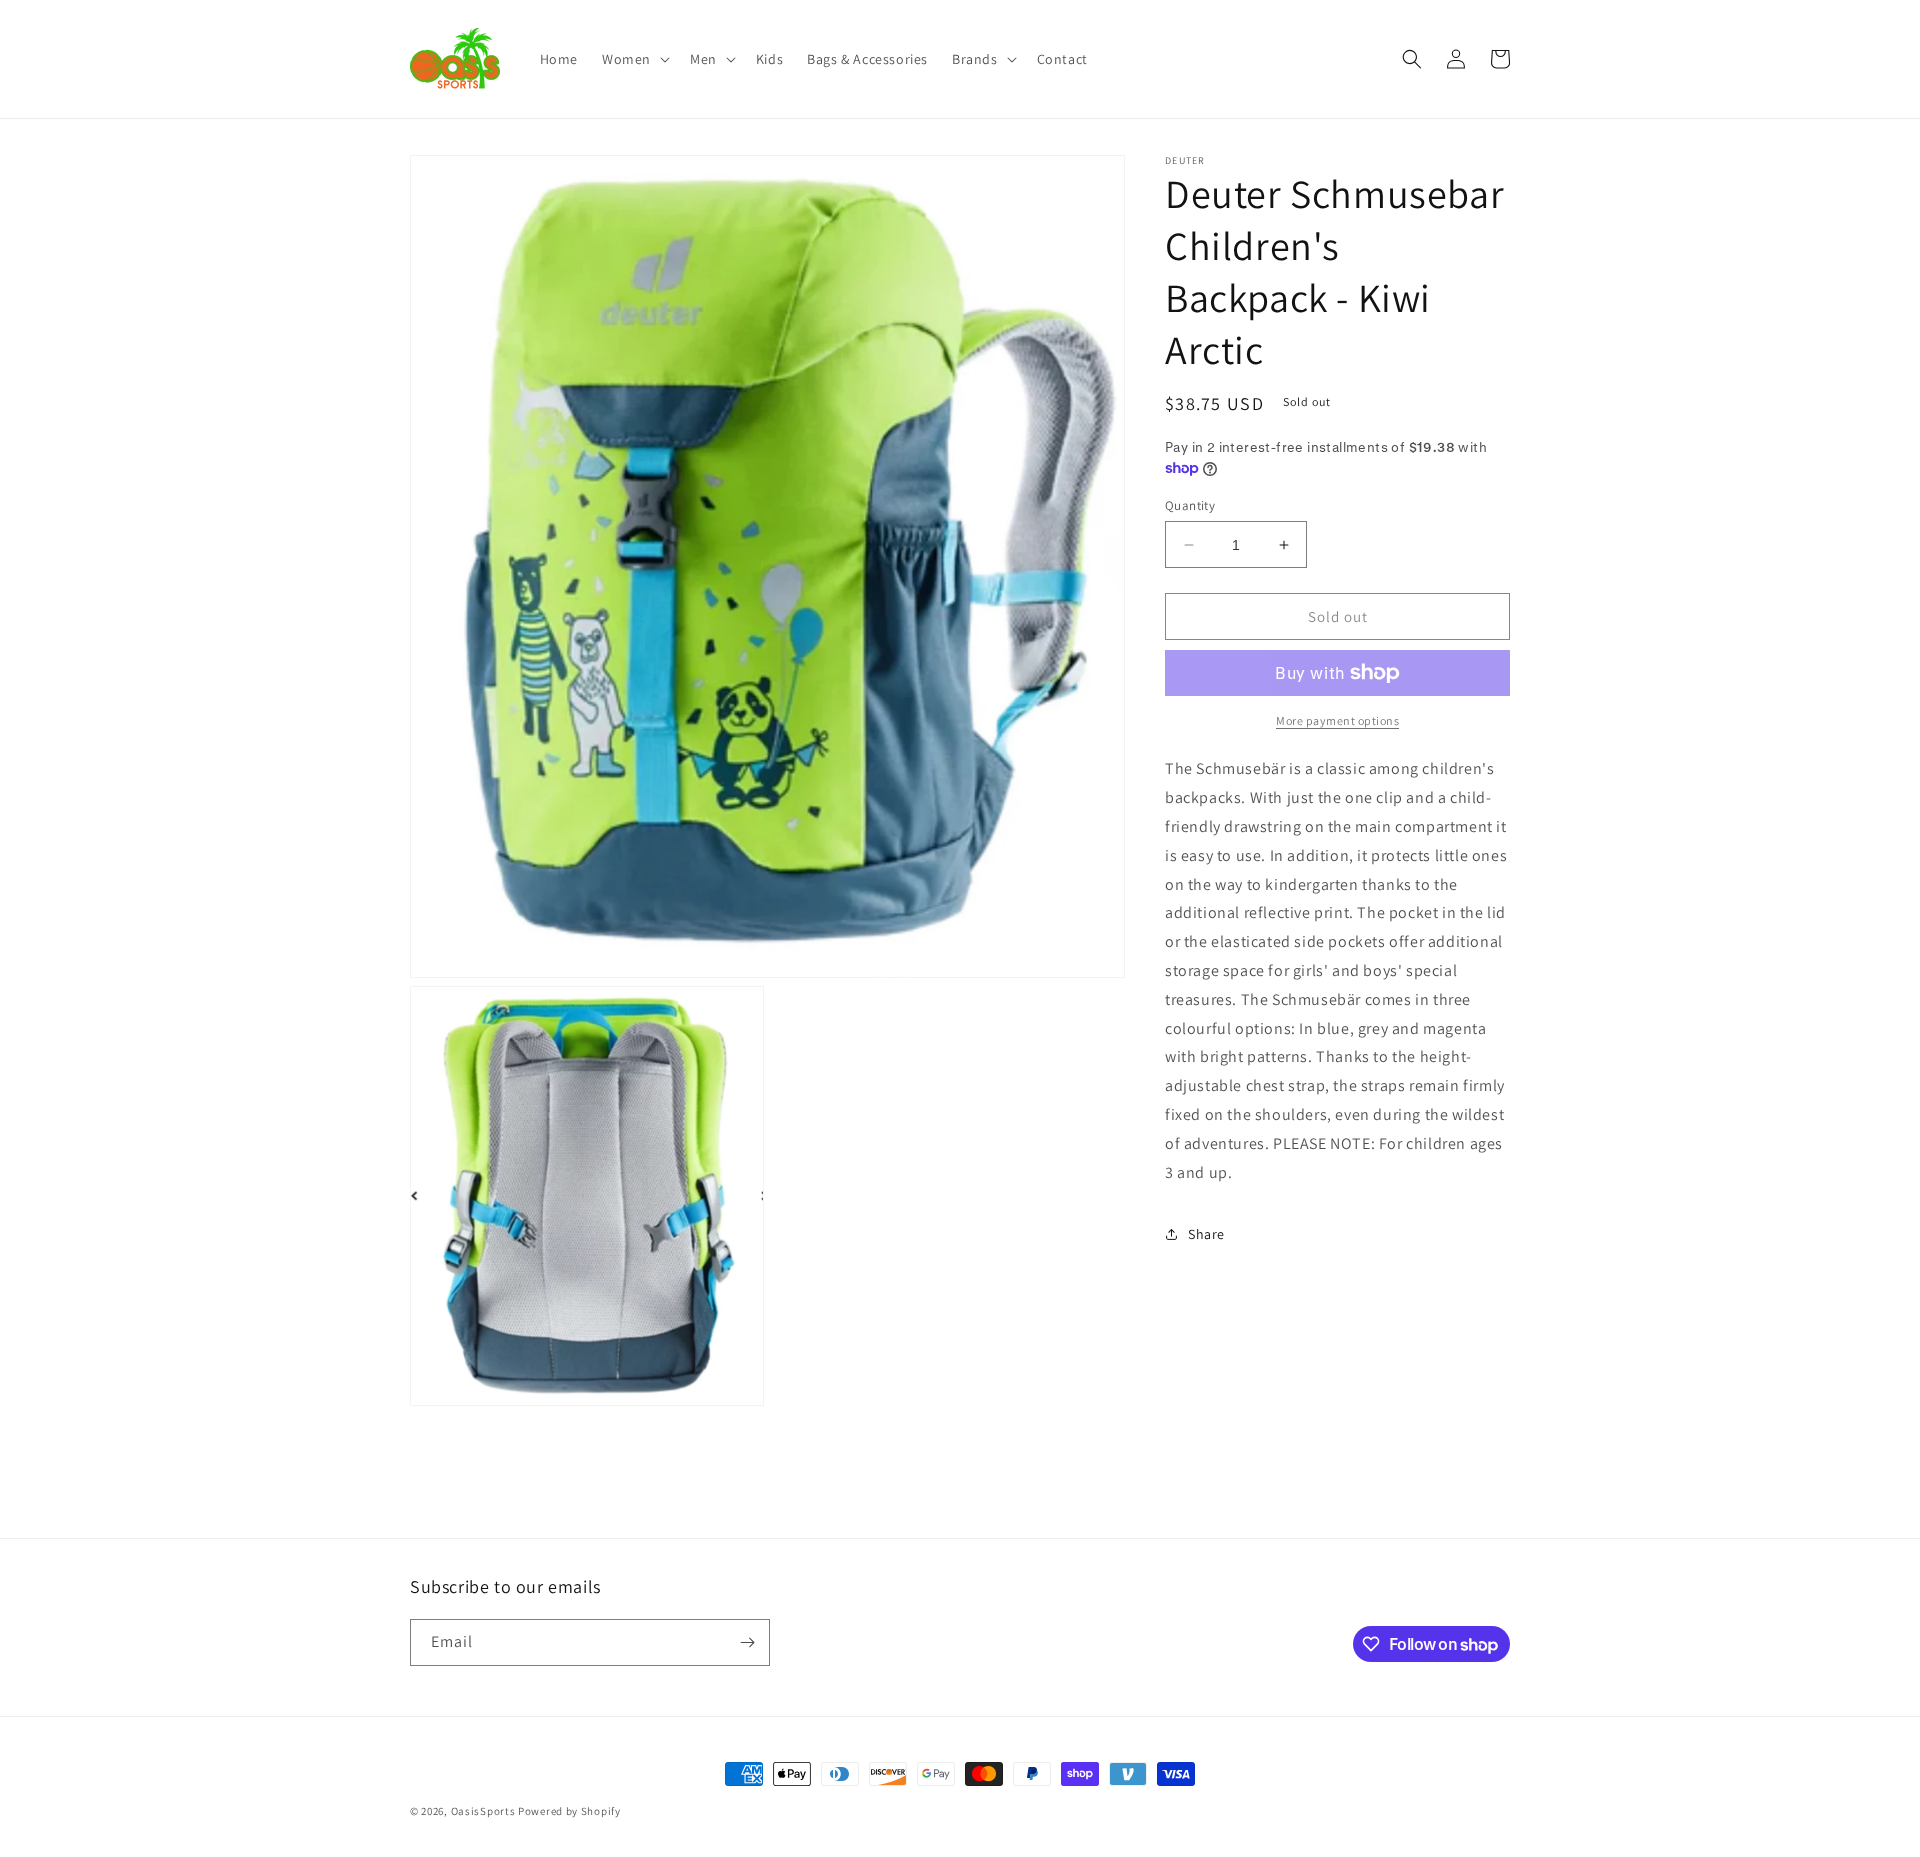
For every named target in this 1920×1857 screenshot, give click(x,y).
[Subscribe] (747, 1642)
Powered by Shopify (569, 1811)
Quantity (1190, 505)
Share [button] (1206, 1234)
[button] (634, 59)
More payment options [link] (1337, 720)
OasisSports (483, 1811)
